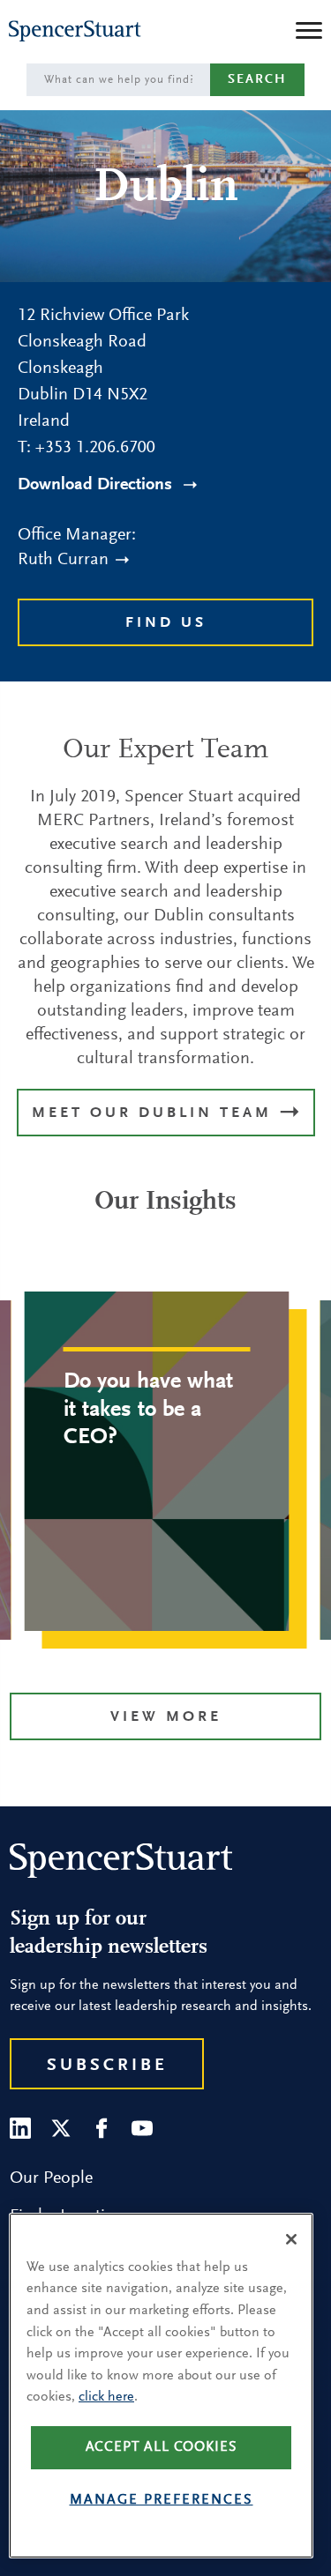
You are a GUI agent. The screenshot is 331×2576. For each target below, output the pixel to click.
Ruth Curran (63, 560)
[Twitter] (61, 2128)
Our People (51, 2178)
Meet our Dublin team (155, 1114)
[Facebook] (102, 2128)
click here (106, 2397)
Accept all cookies (162, 2447)
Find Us (166, 624)
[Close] (291, 2239)
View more (166, 1718)
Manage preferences (162, 2500)
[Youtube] (142, 2128)
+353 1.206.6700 (95, 448)
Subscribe (107, 2066)
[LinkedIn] (20, 2128)
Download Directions (97, 485)
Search (257, 80)
